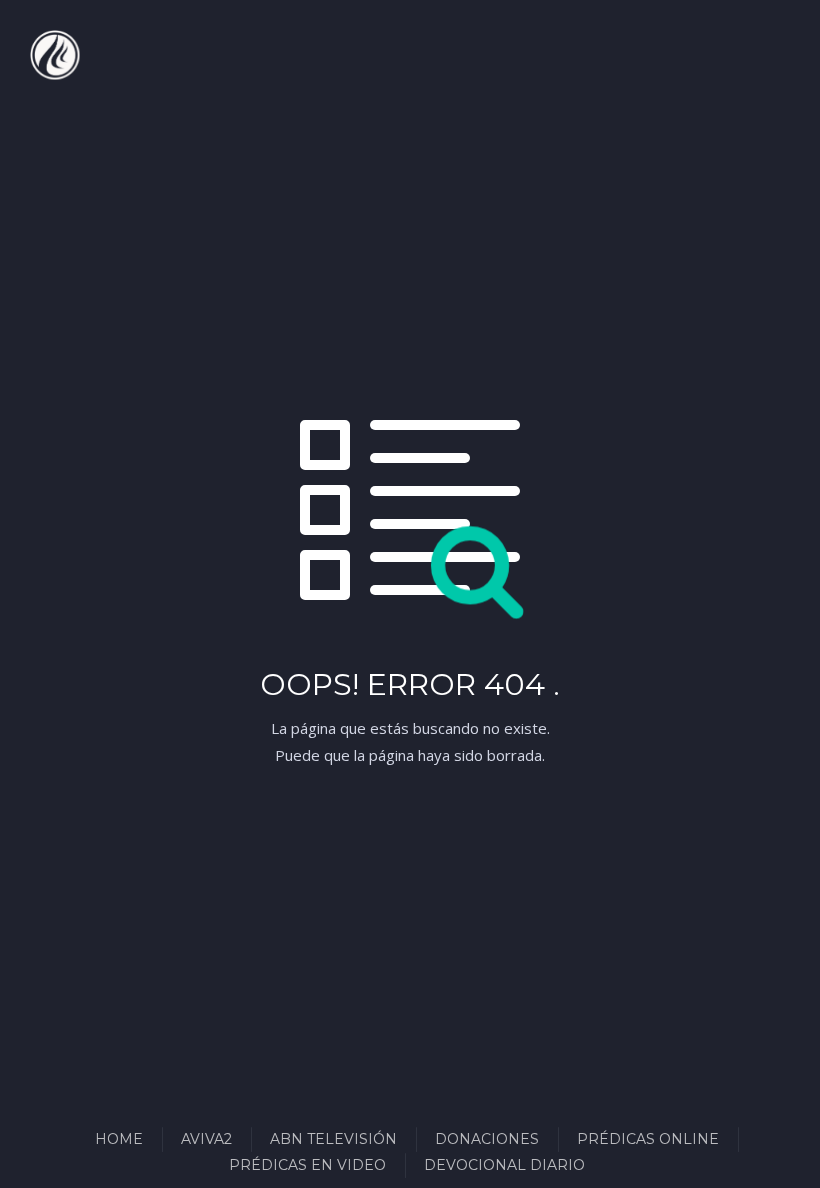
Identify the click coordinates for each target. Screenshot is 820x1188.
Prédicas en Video (307, 1165)
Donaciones (487, 1139)
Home (119, 1139)
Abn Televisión (333, 1139)
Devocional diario (504, 1165)
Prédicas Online (648, 1139)
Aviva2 (206, 1139)
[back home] (55, 55)
